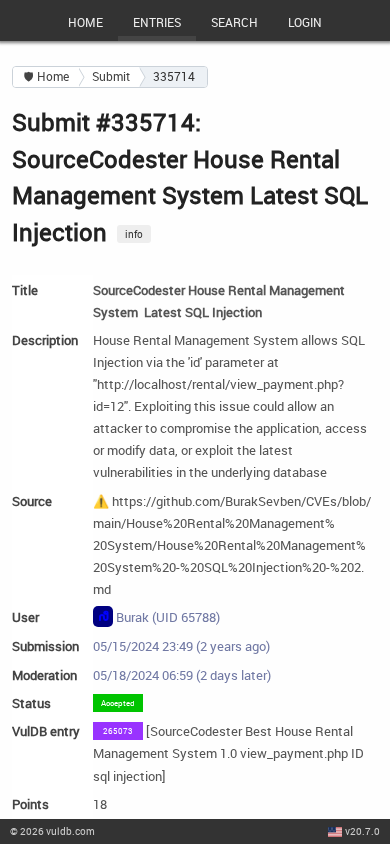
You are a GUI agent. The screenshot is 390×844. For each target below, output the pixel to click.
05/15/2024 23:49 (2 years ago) (181, 646)
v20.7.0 (362, 831)
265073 (118, 730)
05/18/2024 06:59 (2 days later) (182, 675)
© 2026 (52, 831)
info (134, 234)
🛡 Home (46, 76)
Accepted (118, 702)
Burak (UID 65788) (166, 618)
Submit (111, 76)
